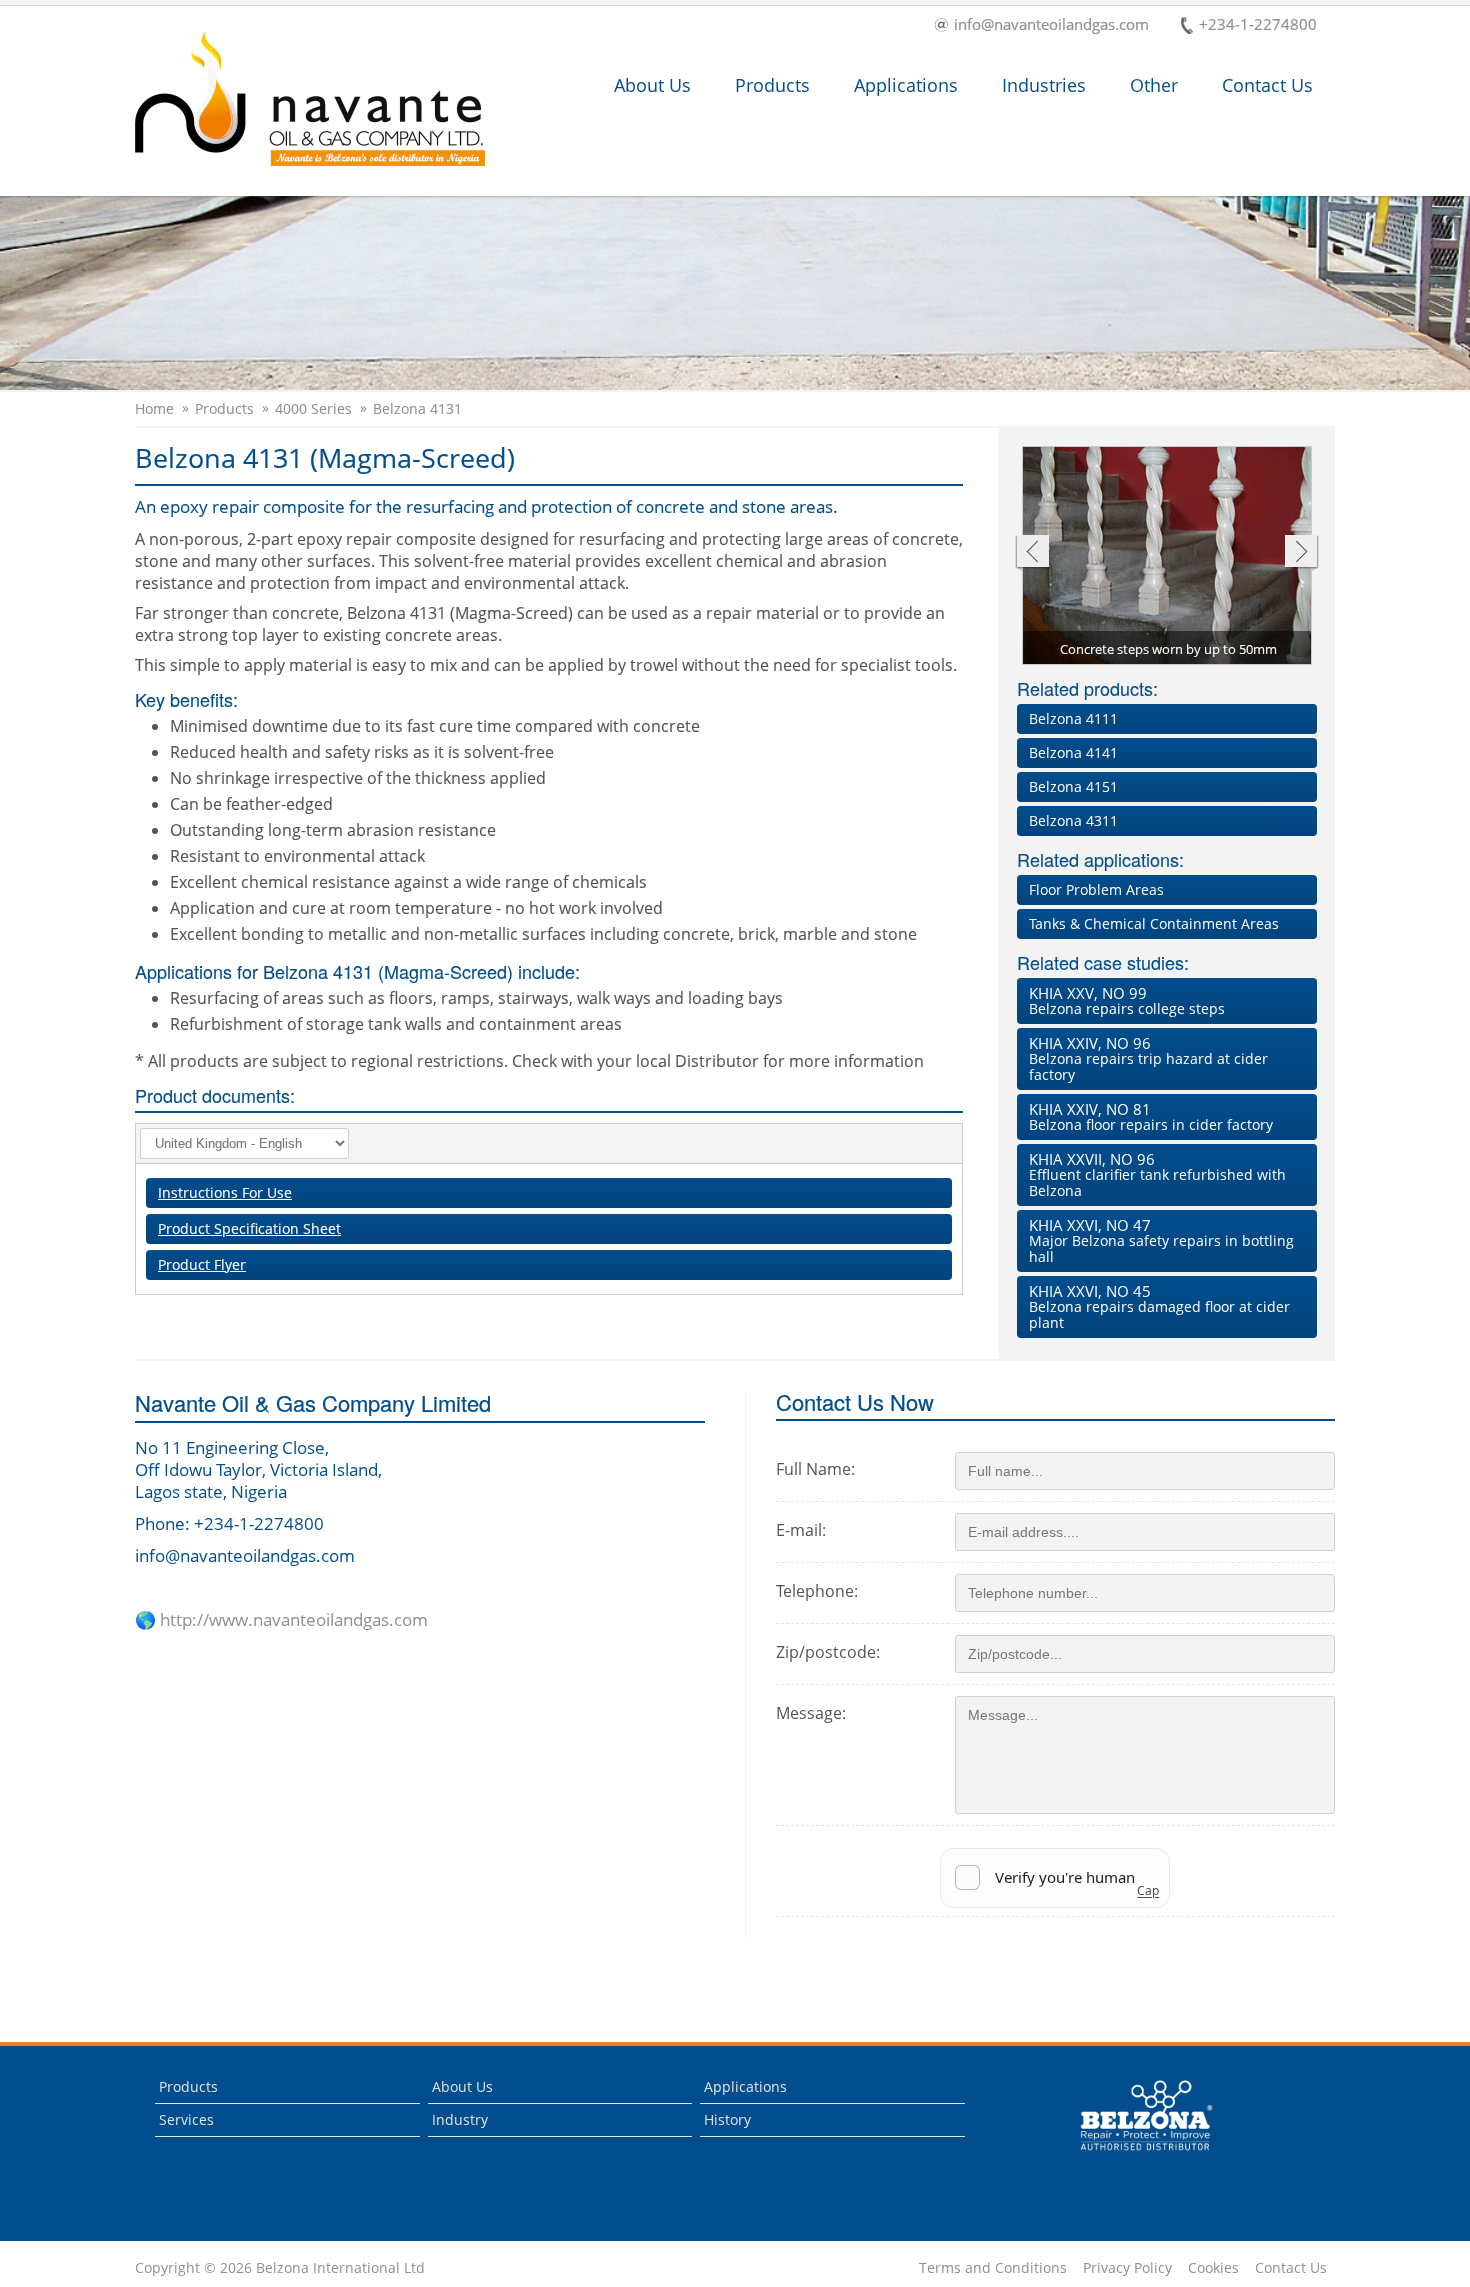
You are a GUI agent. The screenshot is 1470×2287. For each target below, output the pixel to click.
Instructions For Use (225, 1192)
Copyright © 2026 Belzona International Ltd (280, 2268)
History (727, 2119)
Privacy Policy (1127, 2268)
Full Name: (815, 1469)
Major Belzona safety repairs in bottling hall (1161, 1240)
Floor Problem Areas (1096, 889)
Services (186, 2119)
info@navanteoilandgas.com (1051, 25)
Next (1301, 553)
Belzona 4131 (417, 409)
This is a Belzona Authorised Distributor (1132, 2155)
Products (772, 85)
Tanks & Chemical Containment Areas (1154, 923)
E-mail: (801, 1530)
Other (1154, 85)
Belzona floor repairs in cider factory (1151, 1116)
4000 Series (313, 409)
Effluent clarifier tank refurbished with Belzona (1157, 1174)
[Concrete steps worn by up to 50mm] (1168, 557)
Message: (811, 1713)
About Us (652, 85)
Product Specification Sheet (249, 1228)
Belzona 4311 (1073, 820)
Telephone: (817, 1591)
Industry (460, 2119)
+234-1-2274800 (1258, 25)
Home (154, 409)
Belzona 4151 (1073, 786)
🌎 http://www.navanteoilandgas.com (281, 1620)
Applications (906, 85)
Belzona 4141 (1073, 752)
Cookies (1213, 2268)
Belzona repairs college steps (1127, 1000)
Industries (1044, 85)
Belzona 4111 (1073, 718)
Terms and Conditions (993, 2268)
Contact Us (1267, 85)
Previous (1031, 553)
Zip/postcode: (828, 1652)
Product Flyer (202, 1264)
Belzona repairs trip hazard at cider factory (1148, 1058)
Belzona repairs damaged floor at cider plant (1159, 1306)
